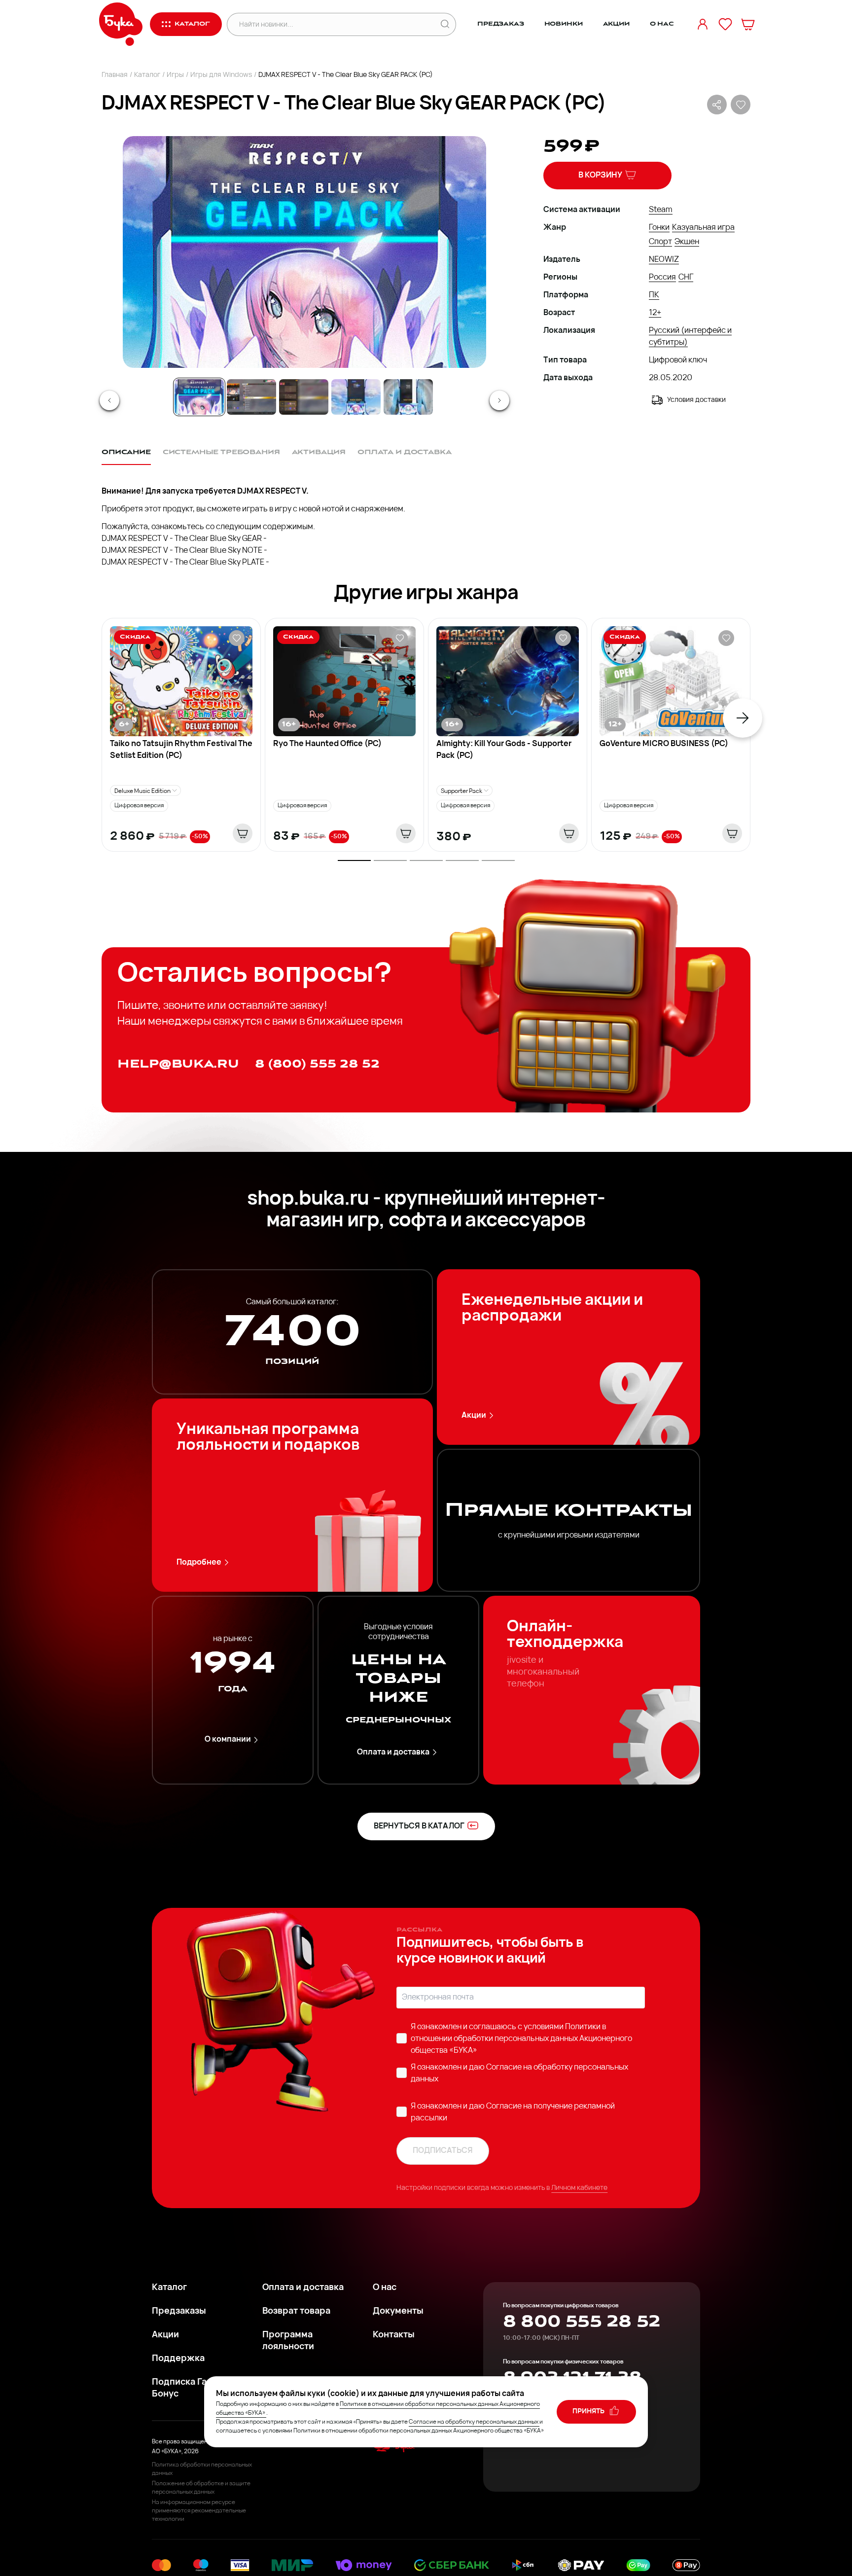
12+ (655, 313)
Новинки (564, 24)
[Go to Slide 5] (408, 397)
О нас (662, 24)
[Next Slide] (499, 400)
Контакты (394, 2335)
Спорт (660, 242)
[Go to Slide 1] (199, 397)
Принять (589, 2412)
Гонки (659, 228)
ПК (654, 295)
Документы (398, 2312)
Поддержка (178, 2359)
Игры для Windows (221, 75)
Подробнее (199, 1563)
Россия (662, 278)
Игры (175, 75)
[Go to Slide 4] (356, 397)
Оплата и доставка (393, 1753)
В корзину (600, 176)
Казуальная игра (703, 228)
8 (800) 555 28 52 (317, 1064)
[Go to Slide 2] (251, 397)
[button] (304, 252)
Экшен (687, 242)
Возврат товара (296, 2312)
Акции (616, 24)
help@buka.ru (178, 1064)
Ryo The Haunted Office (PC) (327, 744)
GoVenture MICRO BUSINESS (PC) (664, 744)
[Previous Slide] (109, 400)
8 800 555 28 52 (582, 2322)
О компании (228, 1740)
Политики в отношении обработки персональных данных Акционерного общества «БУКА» (521, 2039)
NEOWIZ (664, 260)
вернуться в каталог (419, 1826)
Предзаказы (179, 2312)
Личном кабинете (579, 2188)
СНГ (686, 278)
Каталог (147, 75)
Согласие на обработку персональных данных (474, 2422)
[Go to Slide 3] (304, 397)
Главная (115, 75)
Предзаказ (501, 24)
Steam (661, 210)
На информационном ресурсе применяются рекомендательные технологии (199, 2511)
